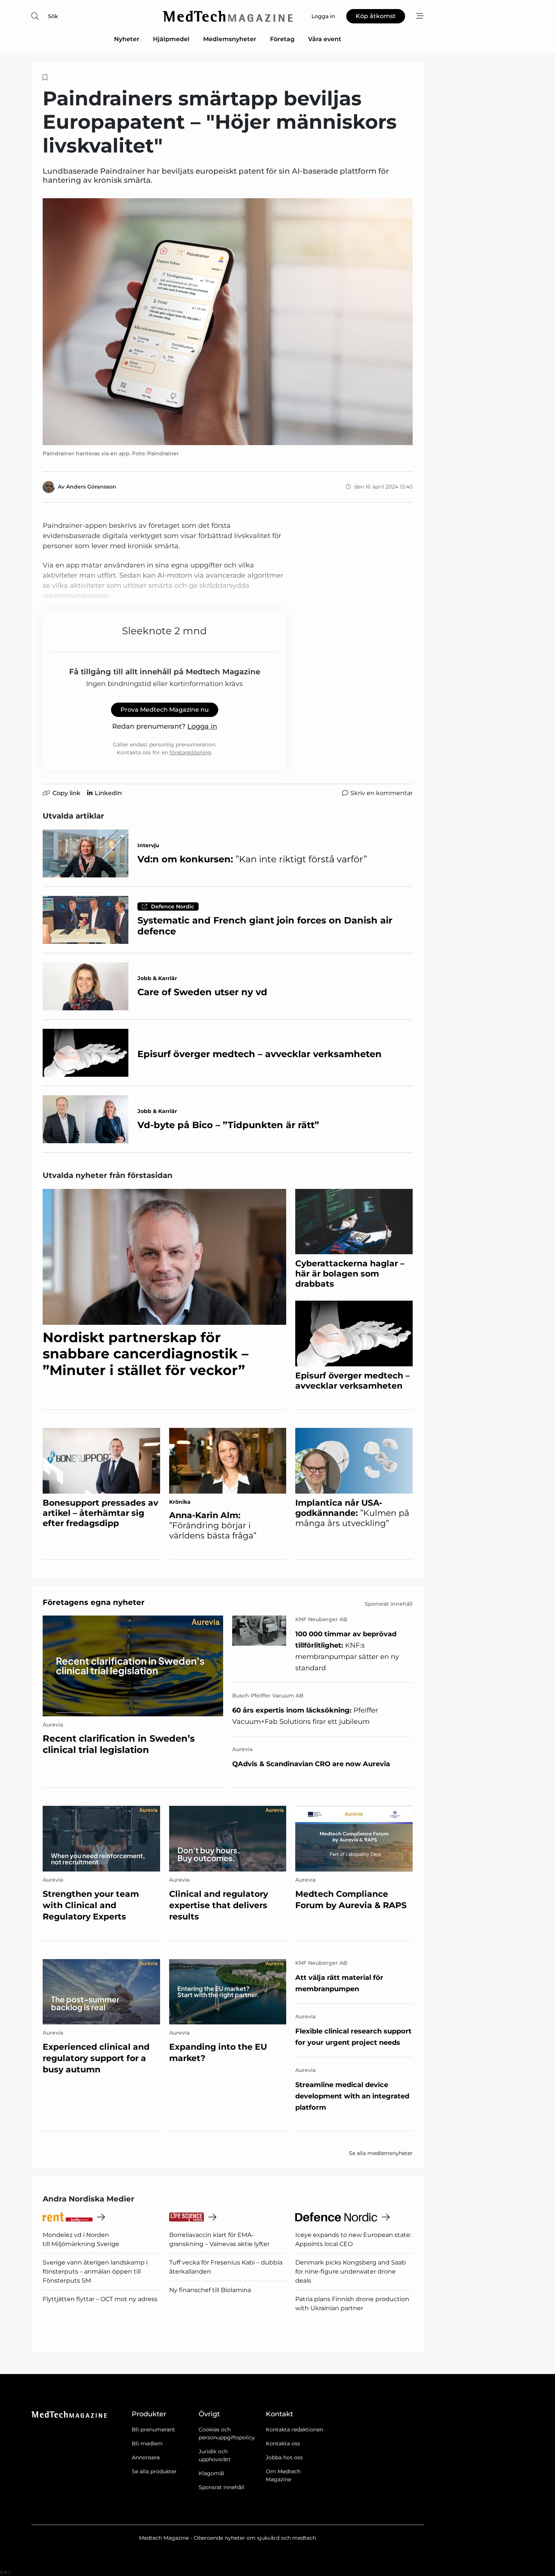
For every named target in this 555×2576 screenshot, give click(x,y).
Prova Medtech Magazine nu (165, 710)
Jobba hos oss (284, 2457)
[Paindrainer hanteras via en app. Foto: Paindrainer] (228, 321)
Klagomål (211, 2473)
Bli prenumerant (153, 2430)
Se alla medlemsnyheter (381, 2153)
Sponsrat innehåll (221, 2487)
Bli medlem (147, 2443)
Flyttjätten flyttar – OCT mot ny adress (100, 2299)
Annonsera (146, 2457)
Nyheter (127, 39)
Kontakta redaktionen (294, 2430)
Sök (53, 16)
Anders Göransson (91, 487)
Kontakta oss (283, 2443)
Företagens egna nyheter (94, 1602)
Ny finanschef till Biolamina (210, 2290)
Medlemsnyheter (230, 39)
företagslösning (190, 752)
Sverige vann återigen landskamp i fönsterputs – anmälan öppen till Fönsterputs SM (95, 2272)
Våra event (325, 39)
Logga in (202, 726)
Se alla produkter (154, 2471)
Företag (282, 39)
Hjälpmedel (171, 39)
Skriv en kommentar (382, 793)
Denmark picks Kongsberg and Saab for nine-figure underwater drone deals (351, 2272)
